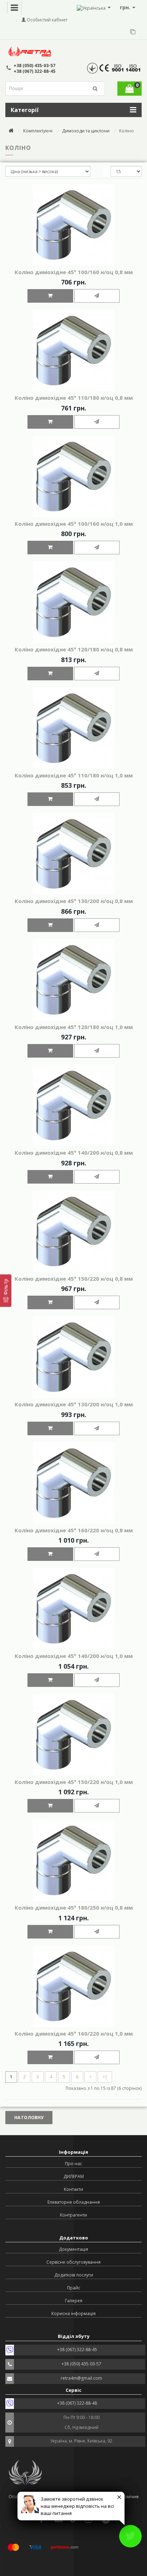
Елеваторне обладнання (74, 2202)
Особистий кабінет (47, 20)
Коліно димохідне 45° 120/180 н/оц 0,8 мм (74, 649)
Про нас (73, 2164)
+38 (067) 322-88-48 (77, 2403)
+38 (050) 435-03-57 (34, 65)
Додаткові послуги (74, 2275)
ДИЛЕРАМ (74, 2176)
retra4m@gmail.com (81, 2378)
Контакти (73, 2189)
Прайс (74, 2288)
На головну (29, 2118)
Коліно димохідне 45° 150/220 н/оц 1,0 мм (74, 1782)
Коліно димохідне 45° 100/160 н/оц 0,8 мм (74, 272)
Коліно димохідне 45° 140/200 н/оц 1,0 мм (74, 1656)
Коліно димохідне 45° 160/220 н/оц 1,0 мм (74, 2033)
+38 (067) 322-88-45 (34, 71)
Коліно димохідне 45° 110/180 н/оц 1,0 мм (74, 775)
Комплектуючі (38, 131)
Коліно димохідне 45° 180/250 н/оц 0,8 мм (74, 1907)
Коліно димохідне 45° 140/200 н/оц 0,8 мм (74, 1153)
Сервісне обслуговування (73, 2262)
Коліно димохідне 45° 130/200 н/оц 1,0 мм (74, 1404)
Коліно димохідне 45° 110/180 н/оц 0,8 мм (74, 398)
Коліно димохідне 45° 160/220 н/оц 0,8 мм (74, 1530)
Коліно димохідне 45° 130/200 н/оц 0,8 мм (74, 901)
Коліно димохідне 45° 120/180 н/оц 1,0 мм (74, 1027)
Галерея (74, 2301)
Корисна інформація (73, 2313)
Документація (73, 2249)
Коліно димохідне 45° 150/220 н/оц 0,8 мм (74, 1279)
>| (105, 2077)
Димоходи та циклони (86, 131)
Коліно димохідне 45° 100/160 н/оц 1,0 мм (74, 524)
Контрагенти (73, 2215)
